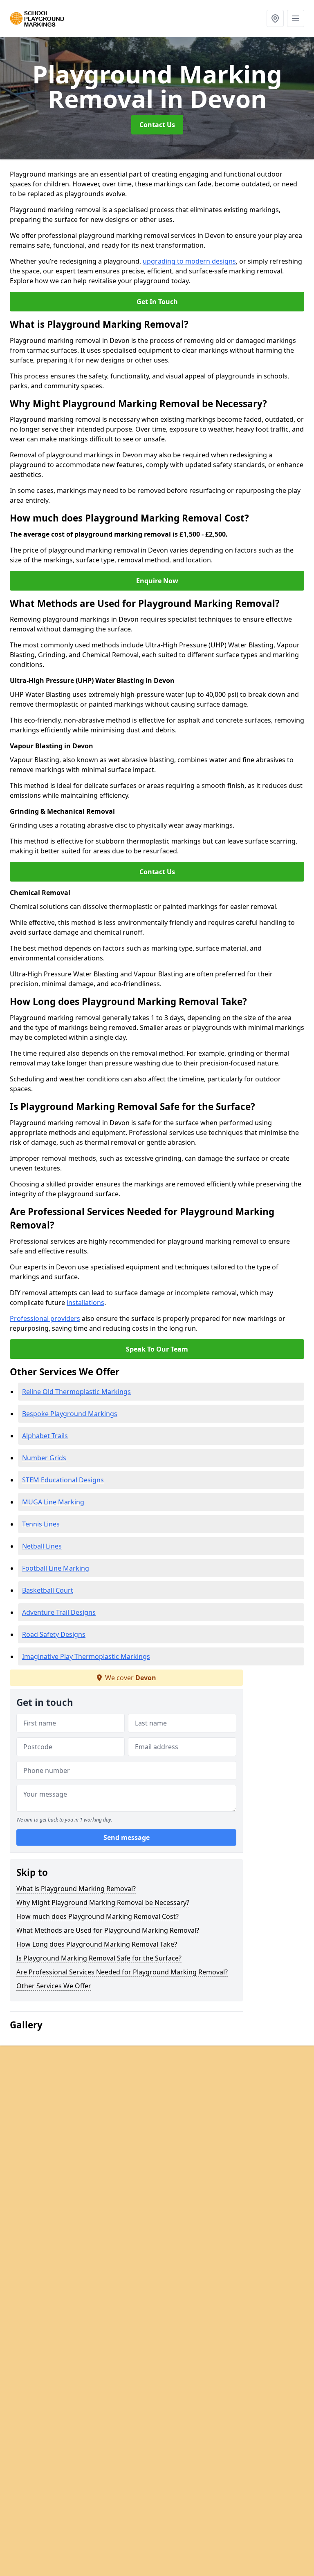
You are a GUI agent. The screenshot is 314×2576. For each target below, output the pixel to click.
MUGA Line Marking (53, 1502)
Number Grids (44, 1458)
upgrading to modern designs (189, 261)
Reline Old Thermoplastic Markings (76, 1392)
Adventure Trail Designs (59, 1612)
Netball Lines (42, 1546)
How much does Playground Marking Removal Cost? (98, 1916)
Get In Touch (157, 302)
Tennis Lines (41, 1524)
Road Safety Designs (54, 1634)
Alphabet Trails (45, 1436)
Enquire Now (157, 581)
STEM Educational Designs (63, 1480)
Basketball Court (48, 1590)
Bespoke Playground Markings (70, 1414)
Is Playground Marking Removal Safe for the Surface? (99, 1958)
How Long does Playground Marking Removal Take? (97, 1944)
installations (85, 1303)
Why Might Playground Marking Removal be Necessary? (103, 1902)
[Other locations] (275, 18)
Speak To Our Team (157, 1349)
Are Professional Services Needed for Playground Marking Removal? (122, 1972)
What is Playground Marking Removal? (76, 1889)
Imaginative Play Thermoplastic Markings (86, 1656)
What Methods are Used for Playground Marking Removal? (108, 1930)
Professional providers (45, 1318)
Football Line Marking (56, 1568)
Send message (127, 1837)
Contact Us (157, 125)
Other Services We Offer (54, 1986)
